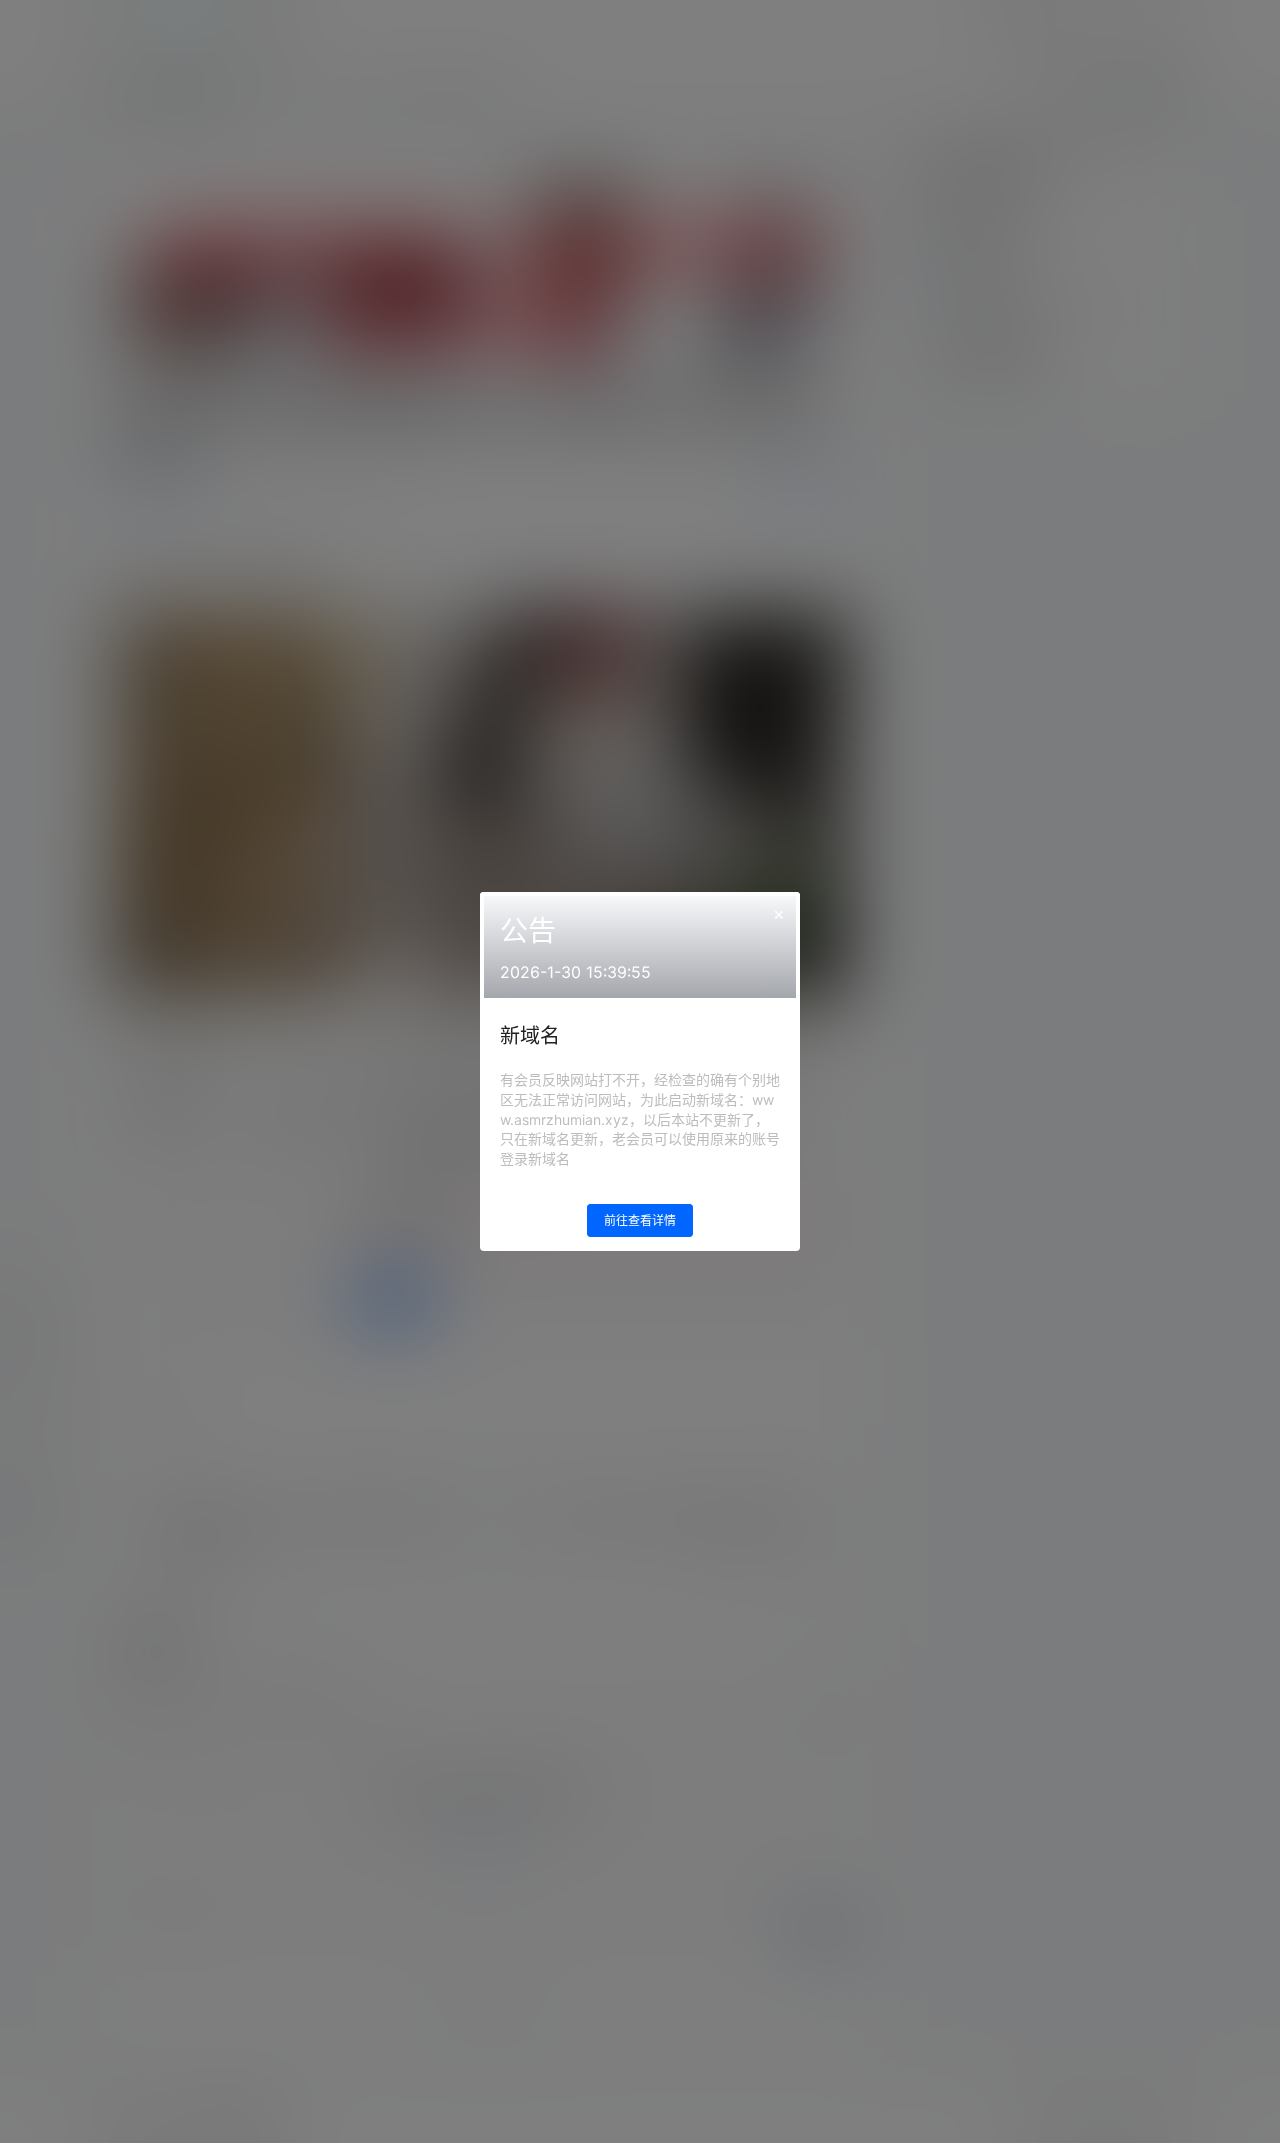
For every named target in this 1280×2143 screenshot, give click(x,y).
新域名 (530, 1036)
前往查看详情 (640, 1220)
